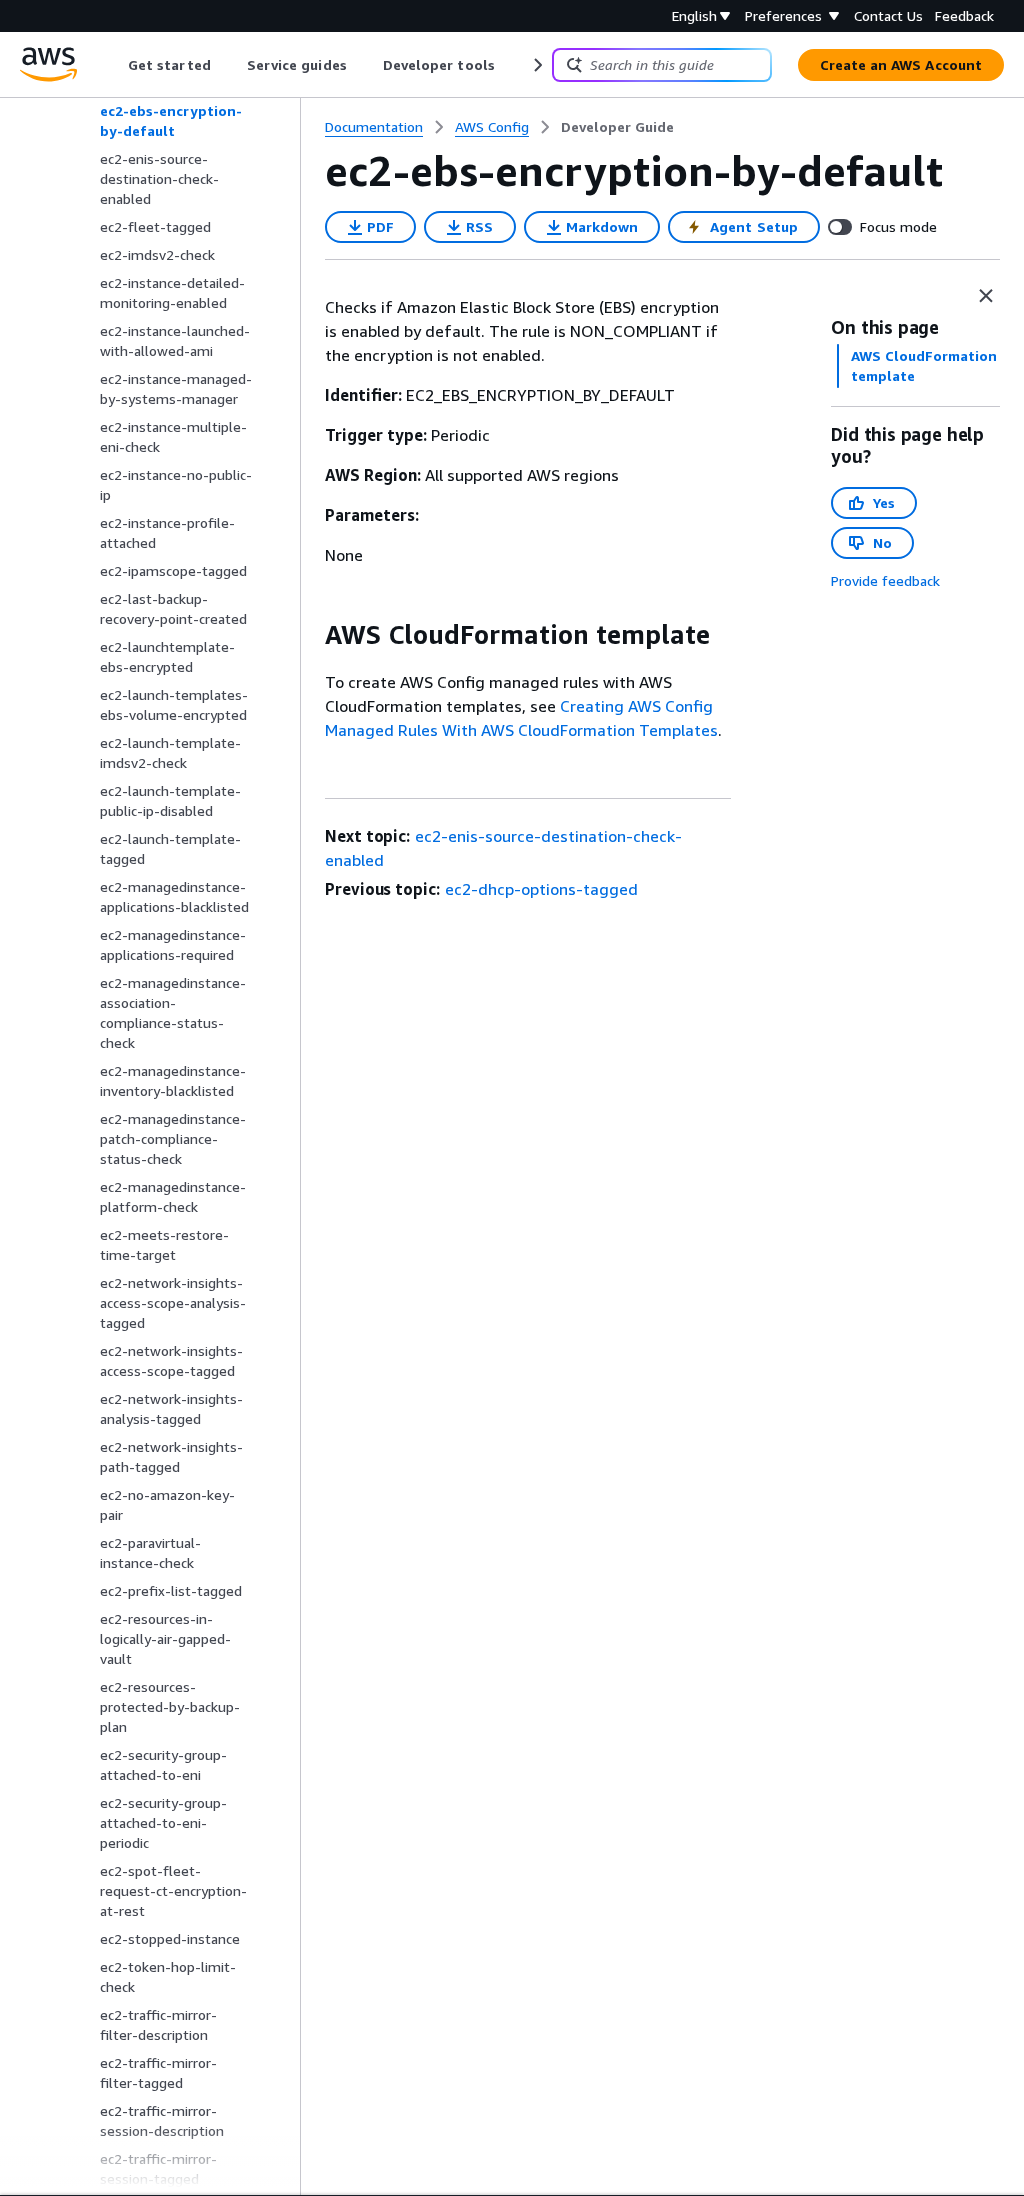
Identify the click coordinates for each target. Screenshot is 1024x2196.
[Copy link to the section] (309, 635)
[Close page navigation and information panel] (986, 296)
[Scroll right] (536, 65)
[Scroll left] (113, 65)
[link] (617, 127)
